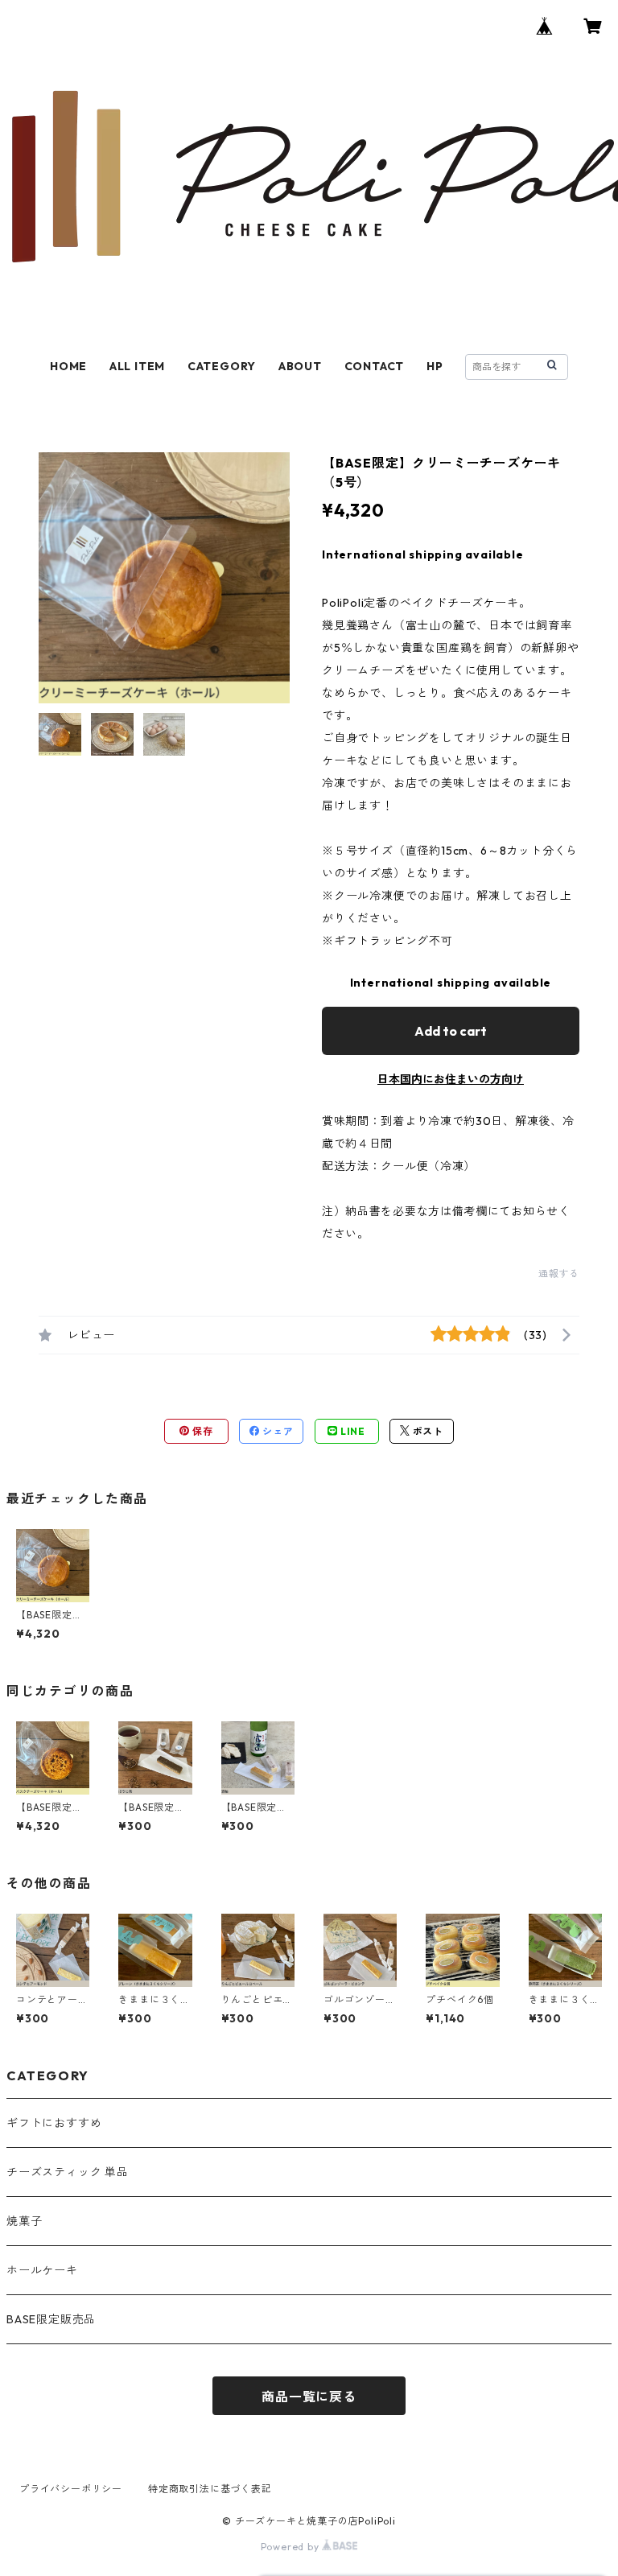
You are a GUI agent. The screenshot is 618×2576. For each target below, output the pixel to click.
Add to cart (451, 1031)
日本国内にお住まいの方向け (451, 1079)
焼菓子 (24, 2221)
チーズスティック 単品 (68, 2172)
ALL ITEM (137, 366)
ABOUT (300, 366)
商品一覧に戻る (309, 2397)
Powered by (292, 2547)
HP (435, 366)
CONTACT (375, 366)
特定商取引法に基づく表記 (210, 2489)
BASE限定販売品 (51, 2319)
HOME (68, 366)
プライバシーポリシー (71, 2489)
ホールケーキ (42, 2270)
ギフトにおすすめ (54, 2123)
